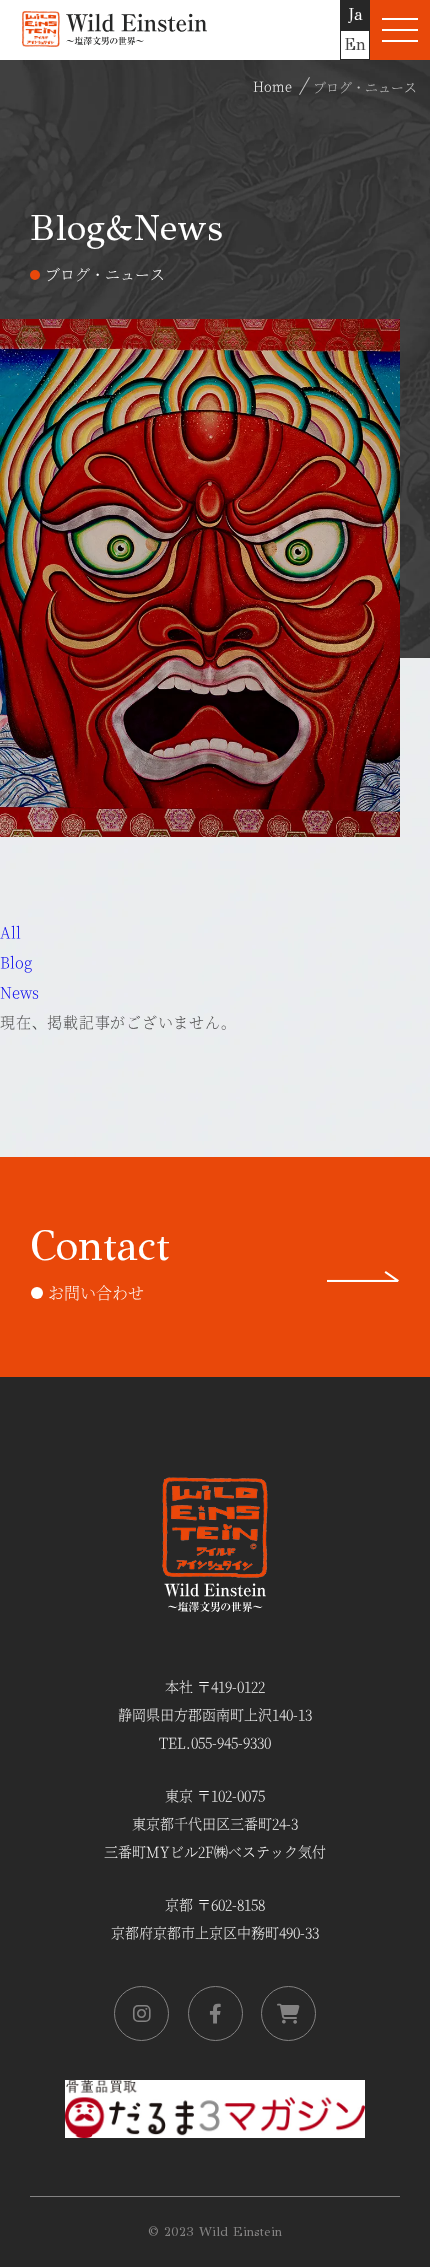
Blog (16, 961)
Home (272, 85)
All (10, 931)
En (355, 44)
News (19, 991)
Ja (355, 14)
